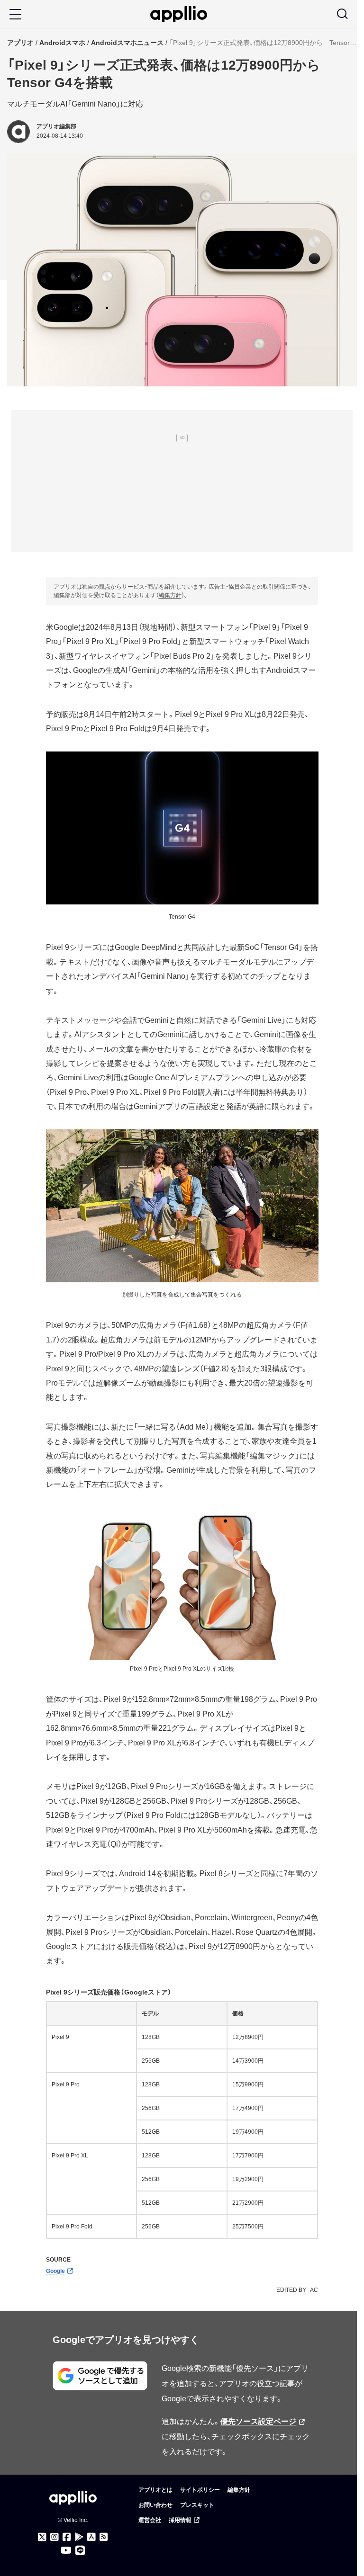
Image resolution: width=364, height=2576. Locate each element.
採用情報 (180, 2520)
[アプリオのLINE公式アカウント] (80, 2550)
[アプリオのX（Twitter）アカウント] (42, 2537)
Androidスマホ (62, 43)
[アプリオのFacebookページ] (67, 2537)
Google (55, 2271)
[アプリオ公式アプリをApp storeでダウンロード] (91, 2537)
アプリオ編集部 (56, 126)
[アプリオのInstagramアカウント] (55, 2537)
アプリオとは (155, 2490)
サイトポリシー (200, 2490)
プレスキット (197, 2505)
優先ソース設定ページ (258, 2421)
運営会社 (150, 2520)
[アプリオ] (179, 14)
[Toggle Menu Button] (15, 14)
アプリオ (20, 43)
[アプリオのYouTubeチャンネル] (66, 2550)
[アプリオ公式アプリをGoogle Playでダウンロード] (79, 2537)
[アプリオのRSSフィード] (104, 2537)
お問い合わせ (155, 2505)
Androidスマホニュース (127, 43)
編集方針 (170, 595)
